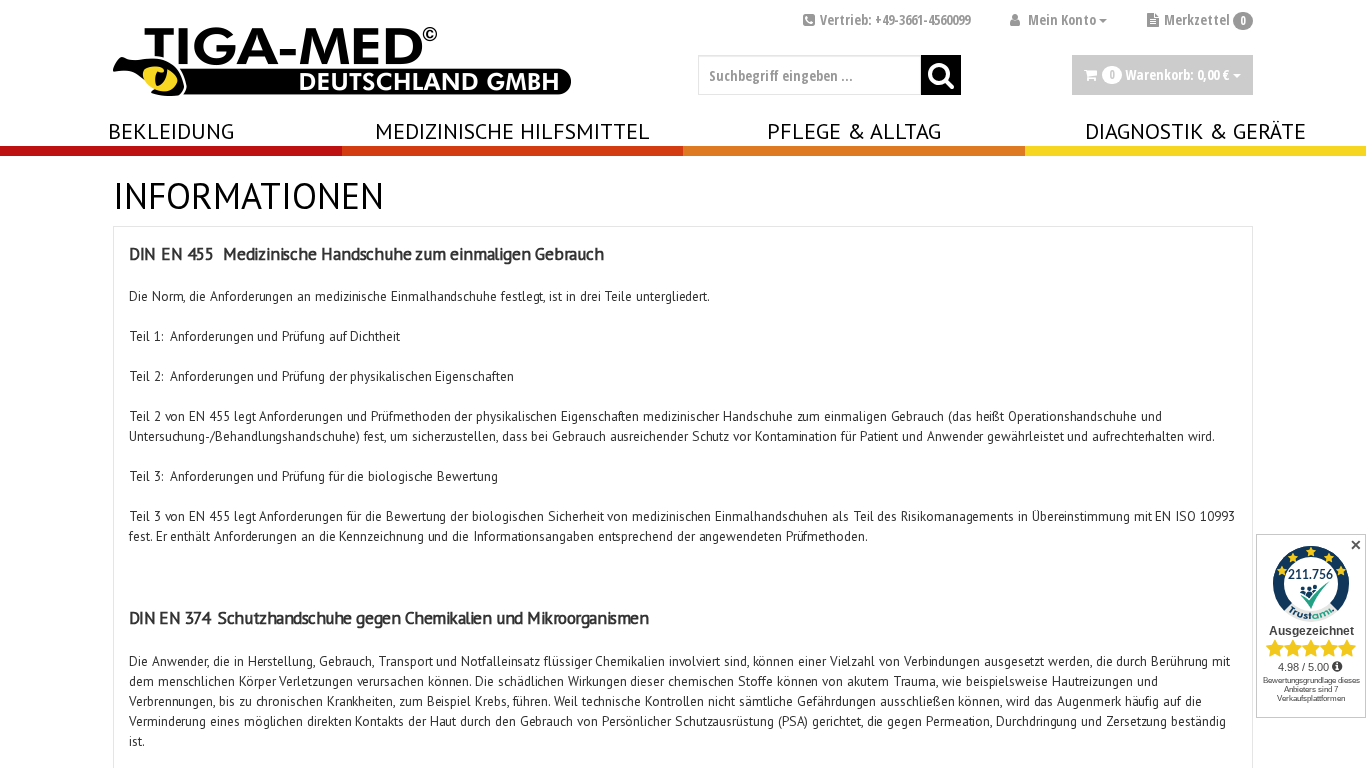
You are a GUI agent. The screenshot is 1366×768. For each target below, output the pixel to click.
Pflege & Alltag (854, 131)
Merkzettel (1205, 19)
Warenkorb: (1169, 74)
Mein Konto (1062, 19)
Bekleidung (171, 131)
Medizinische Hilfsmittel (512, 131)
